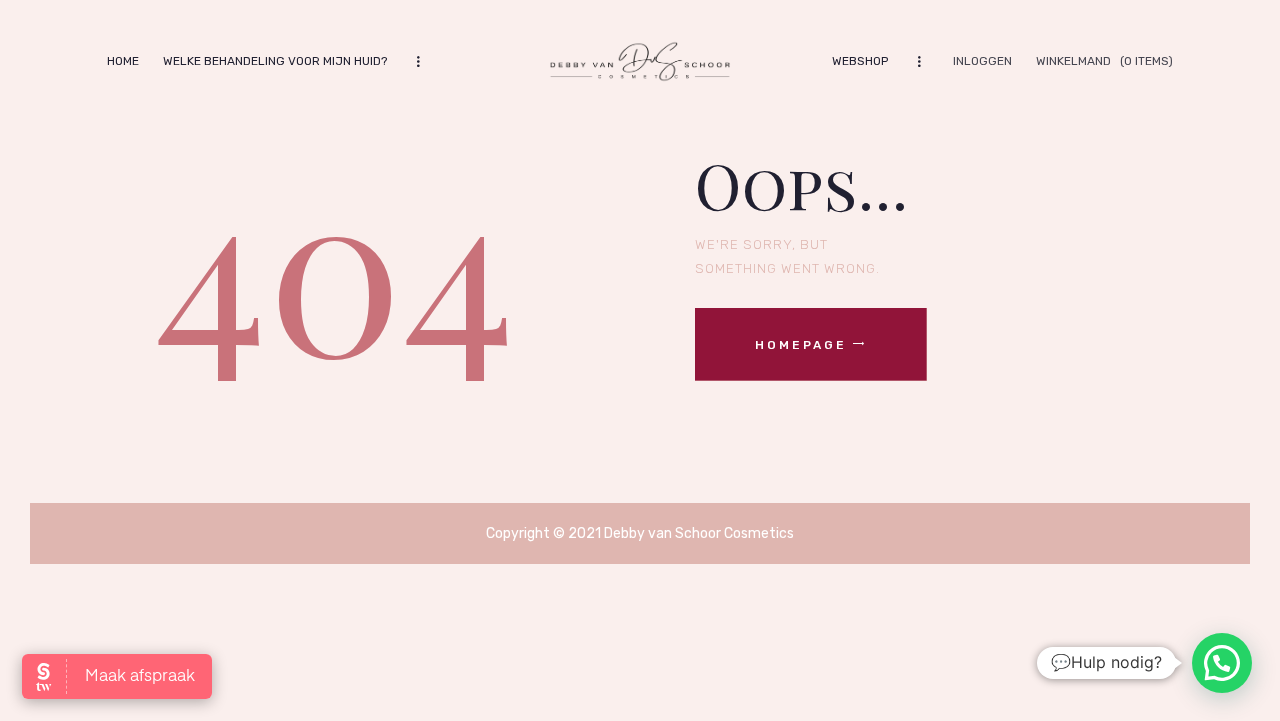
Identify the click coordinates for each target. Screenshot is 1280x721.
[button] (1222, 663)
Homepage (801, 345)
